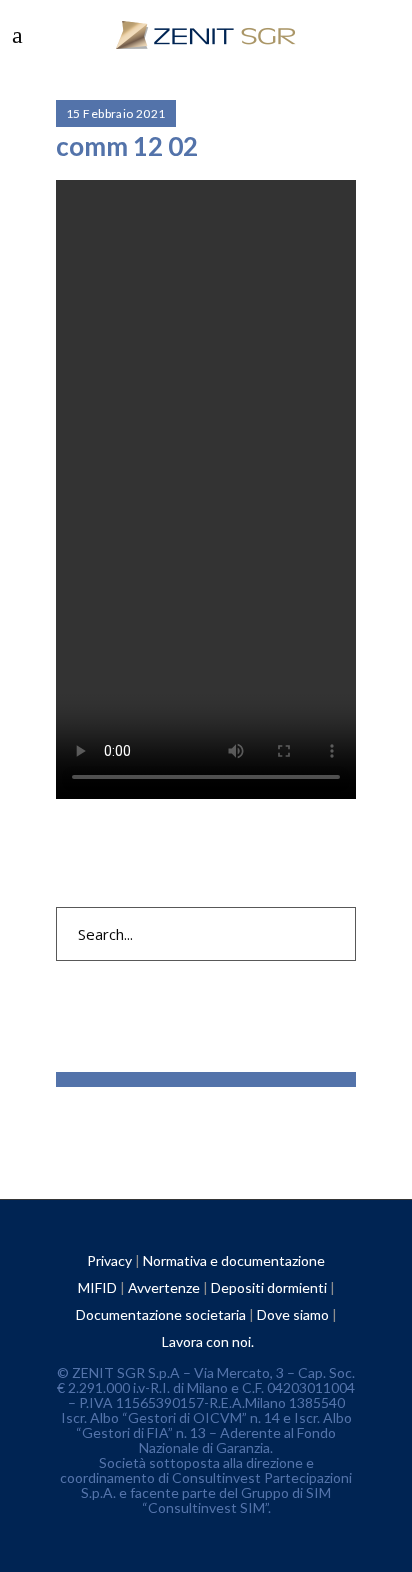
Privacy (109, 1260)
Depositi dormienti (269, 1287)
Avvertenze (164, 1287)
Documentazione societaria (161, 1314)
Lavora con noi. (208, 1341)
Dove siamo (293, 1314)
